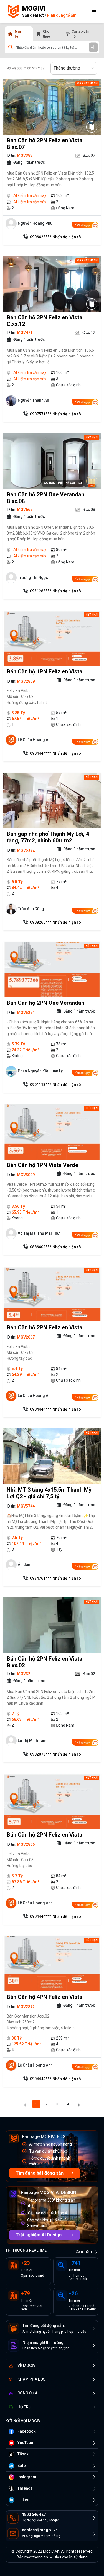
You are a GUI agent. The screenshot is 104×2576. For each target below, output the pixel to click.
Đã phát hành (87, 83)
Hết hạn (92, 437)
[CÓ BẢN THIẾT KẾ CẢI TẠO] (92, 481)
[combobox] (54, 68)
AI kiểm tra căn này (30, 195)
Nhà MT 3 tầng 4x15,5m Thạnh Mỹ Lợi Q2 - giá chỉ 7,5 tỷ (49, 1493)
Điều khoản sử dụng (71, 2557)
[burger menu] (94, 11)
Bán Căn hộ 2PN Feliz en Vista (45, 1327)
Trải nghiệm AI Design (39, 2235)
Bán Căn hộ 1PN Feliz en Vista (45, 671)
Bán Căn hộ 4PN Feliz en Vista (45, 1997)
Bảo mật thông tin (32, 2557)
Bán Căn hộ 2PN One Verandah (45, 1003)
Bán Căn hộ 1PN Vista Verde (42, 1165)
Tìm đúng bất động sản (40, 2173)
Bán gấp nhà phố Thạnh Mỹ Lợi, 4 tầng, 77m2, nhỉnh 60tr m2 (48, 837)
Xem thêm (84, 2252)
